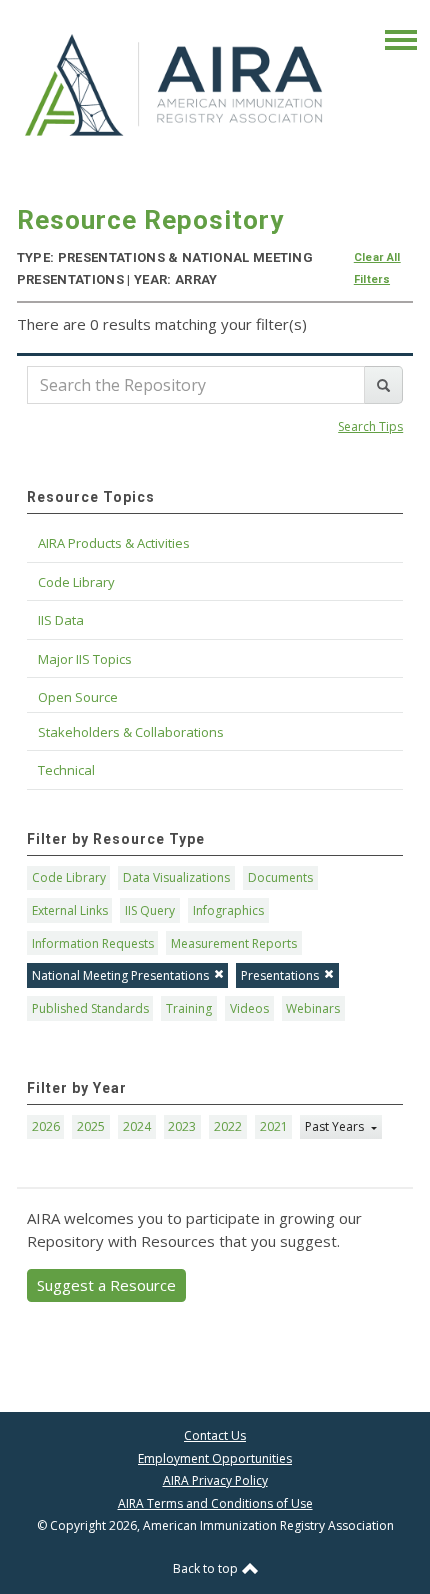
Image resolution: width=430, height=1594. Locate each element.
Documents (280, 877)
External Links (70, 910)
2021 (274, 1126)
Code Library (69, 877)
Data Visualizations (176, 877)
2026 (46, 1126)
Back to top (207, 1568)
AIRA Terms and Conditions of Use (215, 1503)
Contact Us (215, 1435)
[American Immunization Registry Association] (175, 85)
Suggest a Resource (106, 1285)
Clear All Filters (377, 268)
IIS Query (150, 910)
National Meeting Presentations (120, 975)
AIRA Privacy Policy (215, 1480)
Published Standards (90, 1008)
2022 (228, 1126)
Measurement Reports (234, 943)
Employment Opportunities (215, 1458)
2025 (91, 1126)
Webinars (313, 1008)
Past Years (336, 1126)
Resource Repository (150, 220)
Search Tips (370, 426)
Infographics (228, 910)
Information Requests (93, 943)
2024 (137, 1126)
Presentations (280, 975)
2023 (182, 1126)
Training (189, 1008)
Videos (249, 1008)
